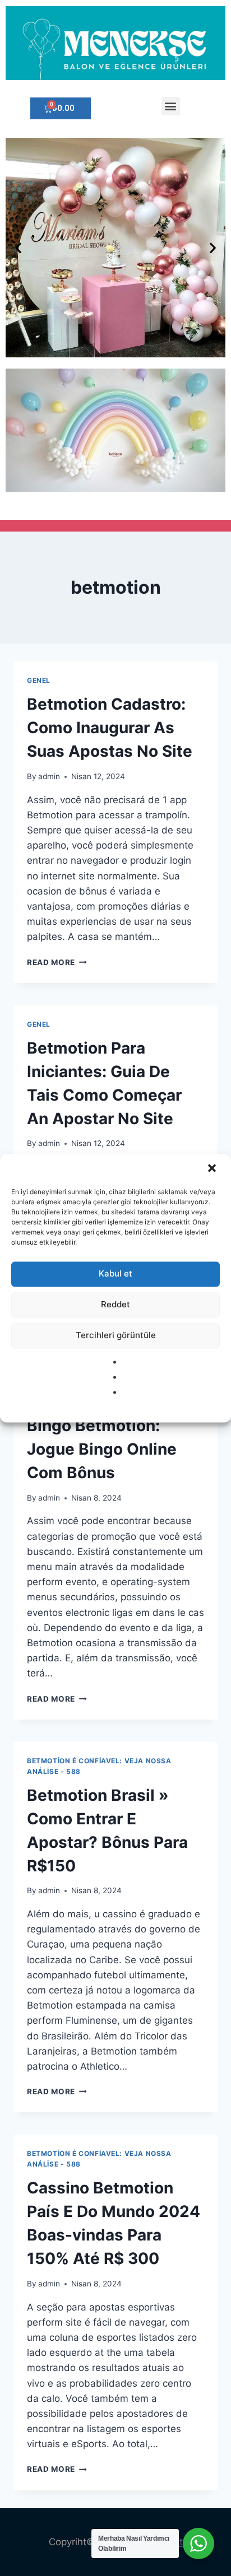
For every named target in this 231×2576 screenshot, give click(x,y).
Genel (39, 680)
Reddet (115, 1304)
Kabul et (115, 1273)
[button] (213, 1169)
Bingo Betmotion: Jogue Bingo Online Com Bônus (102, 1449)
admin (49, 776)
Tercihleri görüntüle (116, 1335)
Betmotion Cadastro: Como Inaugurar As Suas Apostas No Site (110, 728)
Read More (57, 962)
